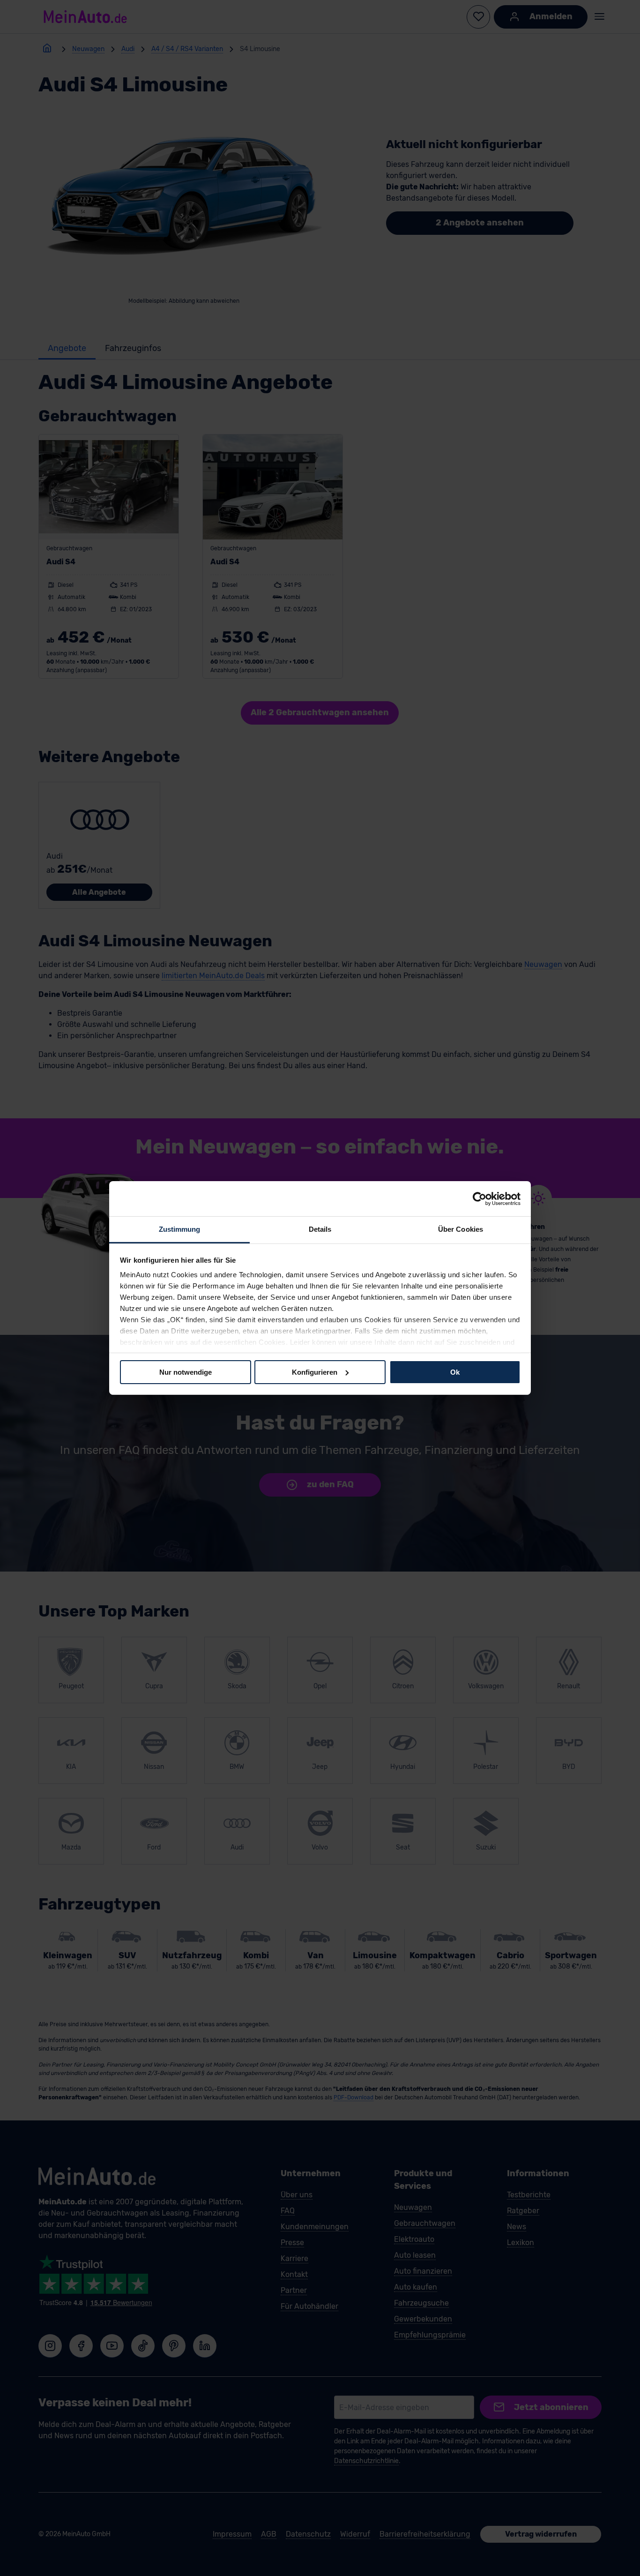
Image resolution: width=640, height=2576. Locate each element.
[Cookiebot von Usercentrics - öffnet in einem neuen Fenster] (480, 1198)
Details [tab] (320, 1229)
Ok (455, 1372)
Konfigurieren (315, 1372)
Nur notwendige (186, 1372)
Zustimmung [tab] (180, 1229)
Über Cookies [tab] (461, 1229)
